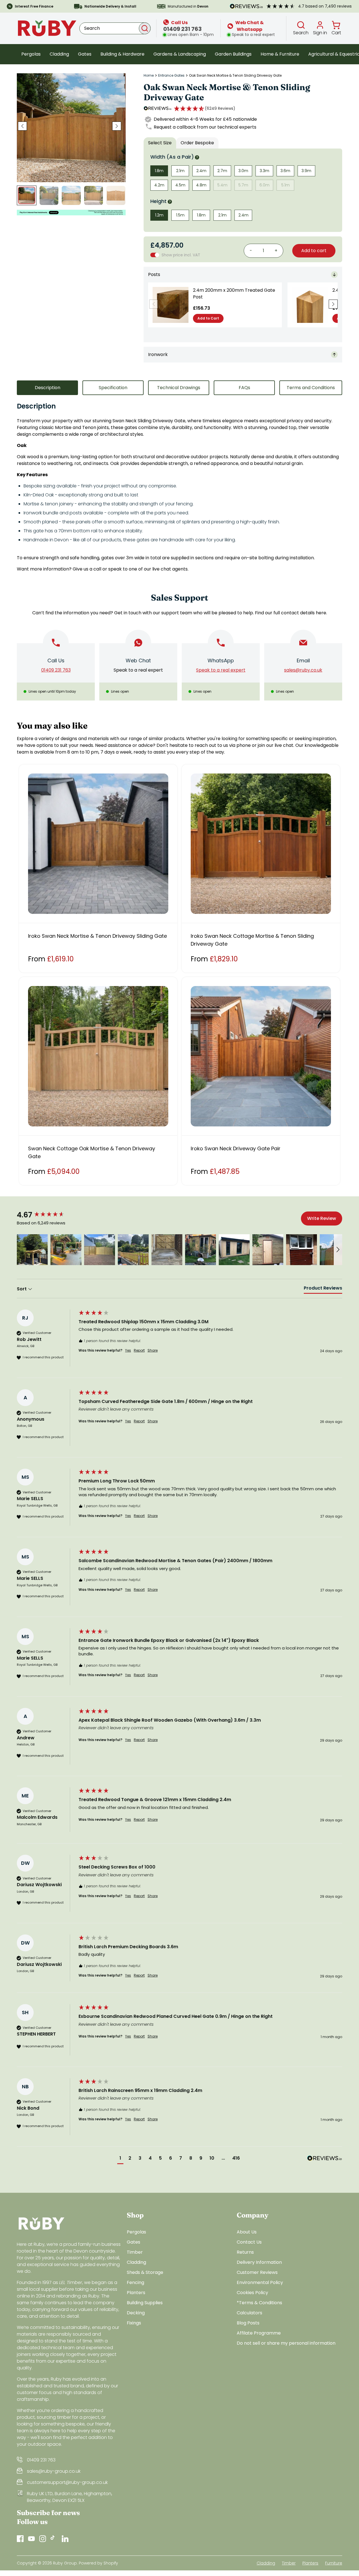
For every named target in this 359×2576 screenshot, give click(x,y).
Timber (135, 2252)
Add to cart (314, 251)
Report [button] (139, 1350)
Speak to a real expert (138, 670)
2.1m (180, 171)
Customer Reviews (257, 2272)
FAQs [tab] (244, 388)
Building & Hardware (122, 54)
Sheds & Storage (145, 2272)
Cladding (59, 54)
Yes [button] (128, 1350)
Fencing (135, 2282)
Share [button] (153, 1350)
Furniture (334, 2563)
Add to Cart (208, 318)
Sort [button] (22, 1289)
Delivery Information (259, 2262)
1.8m (159, 171)
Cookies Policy (252, 2293)
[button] (205, 108)
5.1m (286, 185)
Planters (136, 2293)
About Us (247, 2232)
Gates (85, 54)
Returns (245, 2252)
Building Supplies (145, 2303)
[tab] (323, 1289)
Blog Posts (248, 2323)
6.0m (264, 185)
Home (149, 76)
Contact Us (249, 2242)
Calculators (249, 2313)
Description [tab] (48, 388)
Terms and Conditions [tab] (311, 388)
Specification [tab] (113, 388)
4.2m (159, 185)
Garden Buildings (233, 54)
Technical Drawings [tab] (179, 388)
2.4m (201, 171)
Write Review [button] (322, 1218)
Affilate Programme (259, 2333)
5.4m (222, 185)
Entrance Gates (171, 76)
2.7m (222, 171)
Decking (136, 2313)
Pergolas (31, 54)
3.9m (306, 171)
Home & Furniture (280, 54)
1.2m (159, 215)
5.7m (243, 185)
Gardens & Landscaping (180, 54)
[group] (46, 1215)
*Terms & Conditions (259, 2303)
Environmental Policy (260, 2282)
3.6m (285, 171)
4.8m (201, 185)
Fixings (134, 2323)
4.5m (180, 185)
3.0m (243, 171)
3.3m (264, 171)
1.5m (180, 215)
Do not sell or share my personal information (286, 2343)
